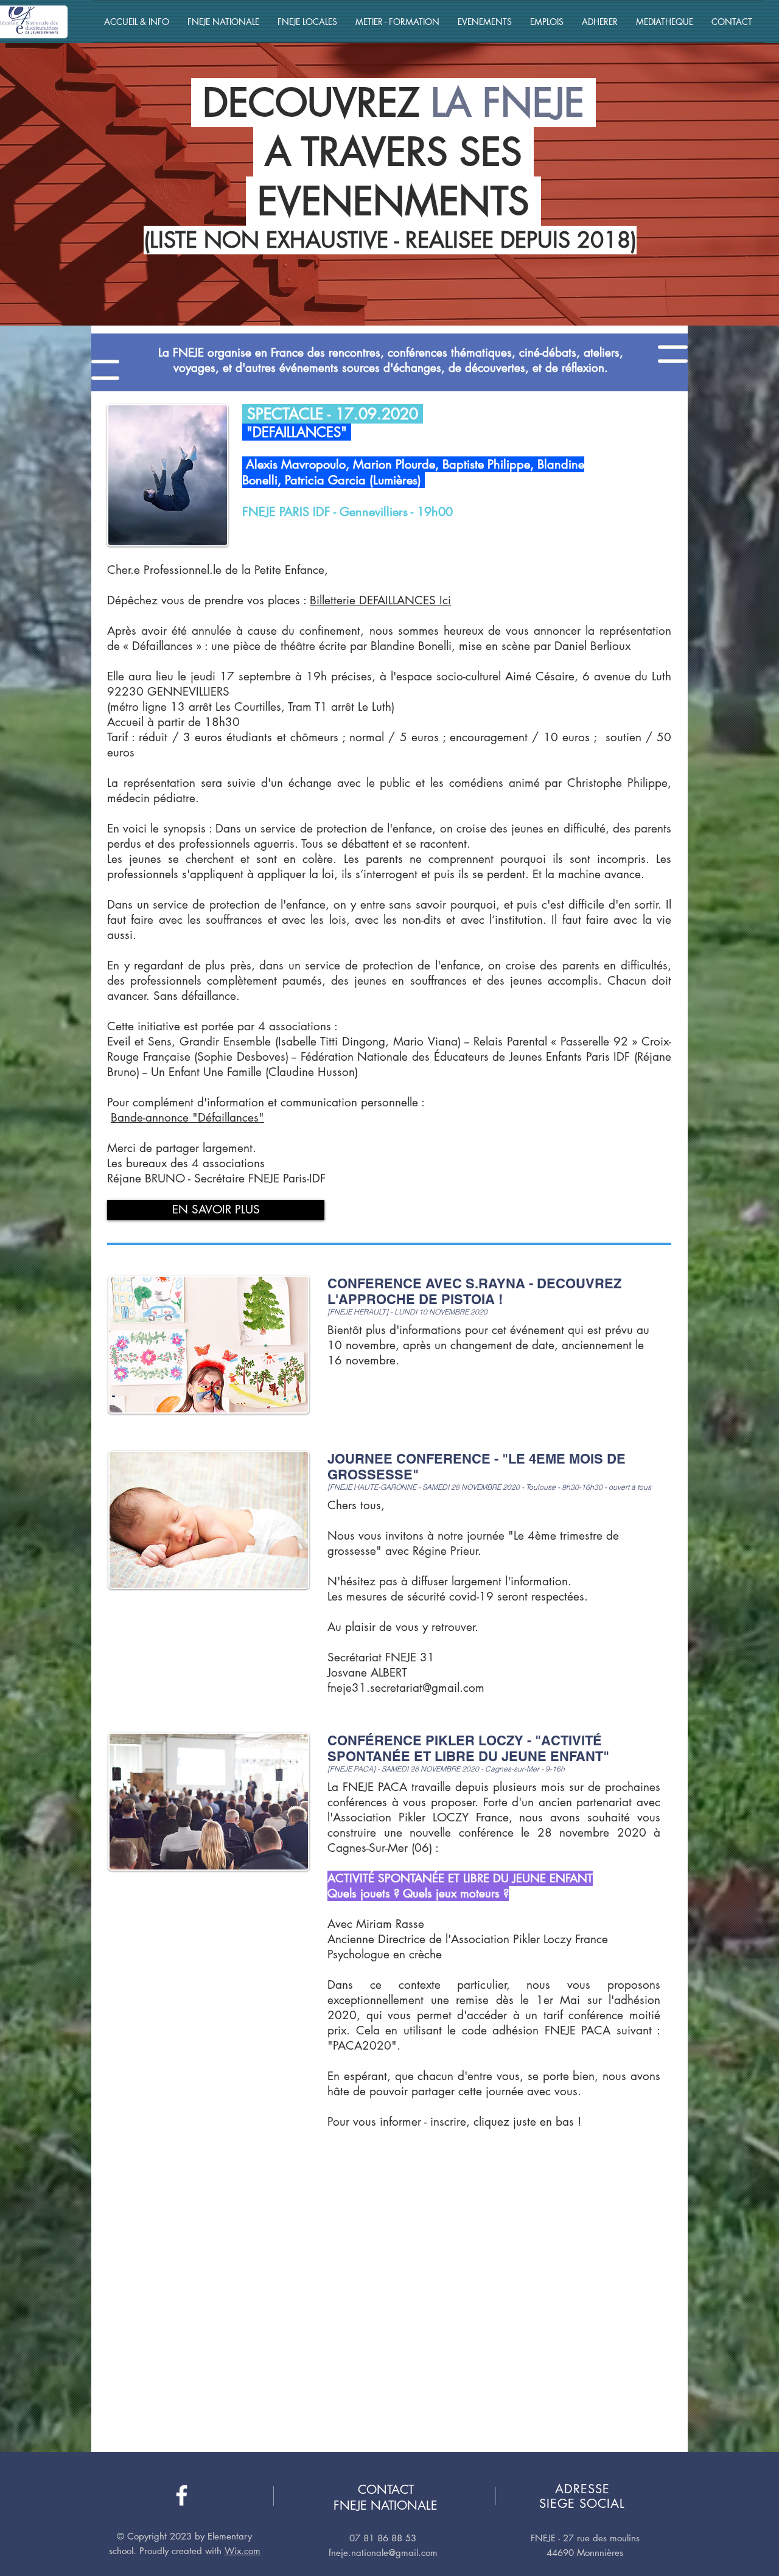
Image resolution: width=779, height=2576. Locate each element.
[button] (137, 22)
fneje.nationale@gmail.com (383, 2553)
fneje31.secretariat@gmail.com (406, 1688)
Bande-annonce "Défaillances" (187, 1118)
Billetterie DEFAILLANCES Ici (380, 600)
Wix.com (243, 2551)
